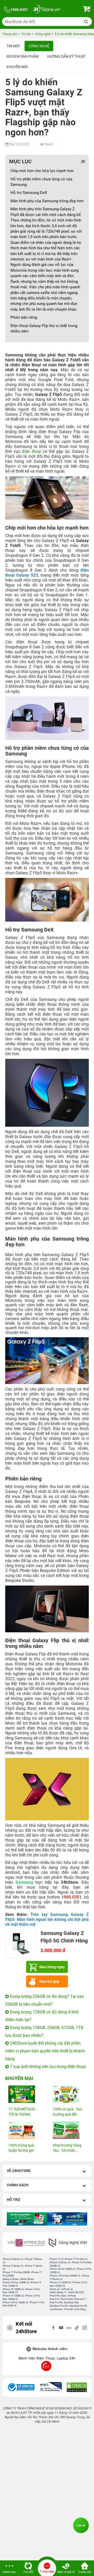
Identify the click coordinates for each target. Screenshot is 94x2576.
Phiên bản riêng (24, 317)
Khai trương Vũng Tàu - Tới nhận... (67, 2148)
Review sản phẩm (23, 56)
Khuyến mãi (17, 67)
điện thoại (31, 451)
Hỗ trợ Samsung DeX (29, 193)
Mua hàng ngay (52, 1967)
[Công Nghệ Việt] (68, 2243)
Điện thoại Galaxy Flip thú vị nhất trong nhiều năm (44, 328)
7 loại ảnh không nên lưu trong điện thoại (47, 2067)
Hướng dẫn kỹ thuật (66, 56)
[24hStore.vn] (47, 10)
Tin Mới (13, 46)
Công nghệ (39, 46)
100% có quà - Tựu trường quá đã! (67, 2112)
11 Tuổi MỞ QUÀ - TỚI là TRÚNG (22, 2112)
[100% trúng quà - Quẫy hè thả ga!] (25, 2130)
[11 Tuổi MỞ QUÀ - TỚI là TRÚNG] (25, 2094)
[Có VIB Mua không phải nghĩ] (67, 2219)
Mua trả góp (49, 1981)
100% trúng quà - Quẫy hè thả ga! (22, 2148)
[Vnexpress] (26, 2243)
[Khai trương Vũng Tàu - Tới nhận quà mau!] (69, 2130)
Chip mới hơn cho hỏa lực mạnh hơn (42, 171)
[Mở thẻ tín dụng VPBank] (27, 2219)
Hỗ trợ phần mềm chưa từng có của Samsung (41, 182)
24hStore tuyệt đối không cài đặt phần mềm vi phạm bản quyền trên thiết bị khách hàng (45, 2051)
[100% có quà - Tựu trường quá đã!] (69, 2094)
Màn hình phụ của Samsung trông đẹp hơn (47, 201)
